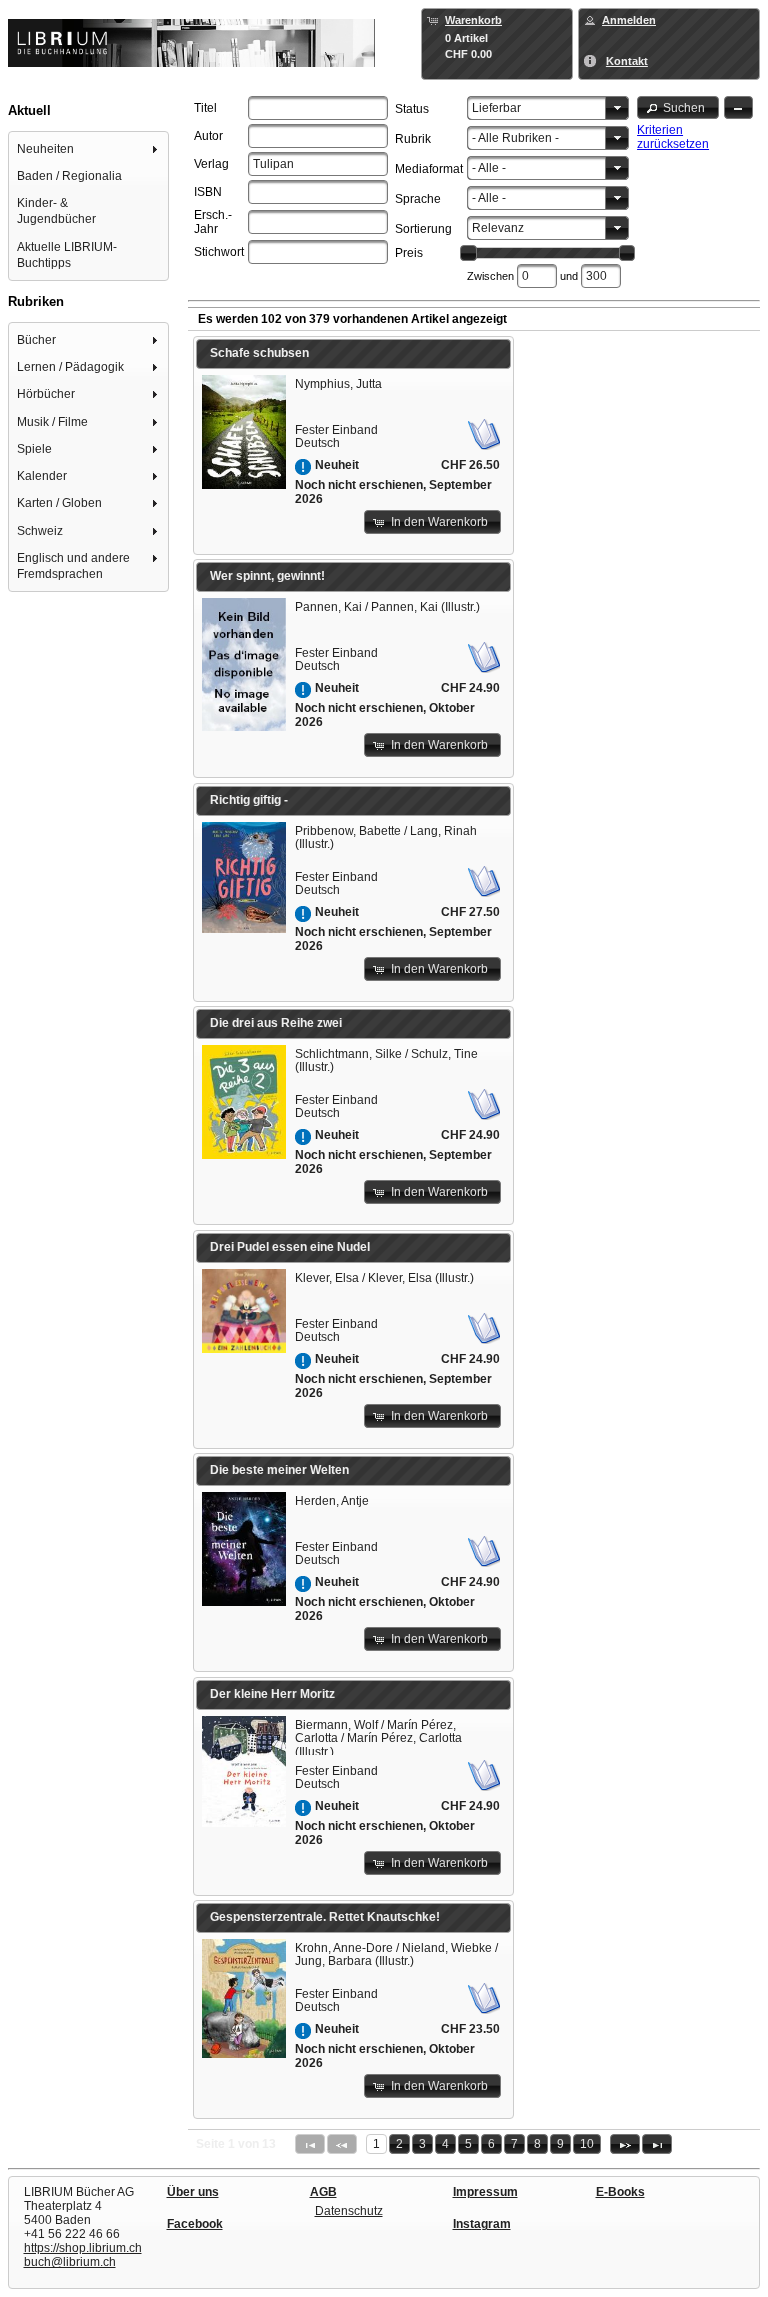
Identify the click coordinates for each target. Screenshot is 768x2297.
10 (587, 2144)
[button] (678, 107)
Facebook (195, 2224)
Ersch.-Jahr (213, 222)
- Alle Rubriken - (515, 138)
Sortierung (423, 229)
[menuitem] (89, 148)
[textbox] (318, 108)
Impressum (485, 2192)
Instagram (482, 2224)
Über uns (193, 2192)
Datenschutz (349, 2211)
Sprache (418, 199)
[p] (625, 2144)
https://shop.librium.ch (83, 2248)
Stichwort (219, 252)
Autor (208, 136)
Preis (409, 253)
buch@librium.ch (70, 2262)
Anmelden (629, 20)
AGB (323, 2192)
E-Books (620, 2192)
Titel (205, 108)
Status (412, 109)
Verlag (211, 164)
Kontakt (627, 61)
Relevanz (498, 228)
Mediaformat (429, 169)
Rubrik (413, 139)
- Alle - (489, 168)
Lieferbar (496, 108)
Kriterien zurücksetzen (673, 137)
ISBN (208, 192)
